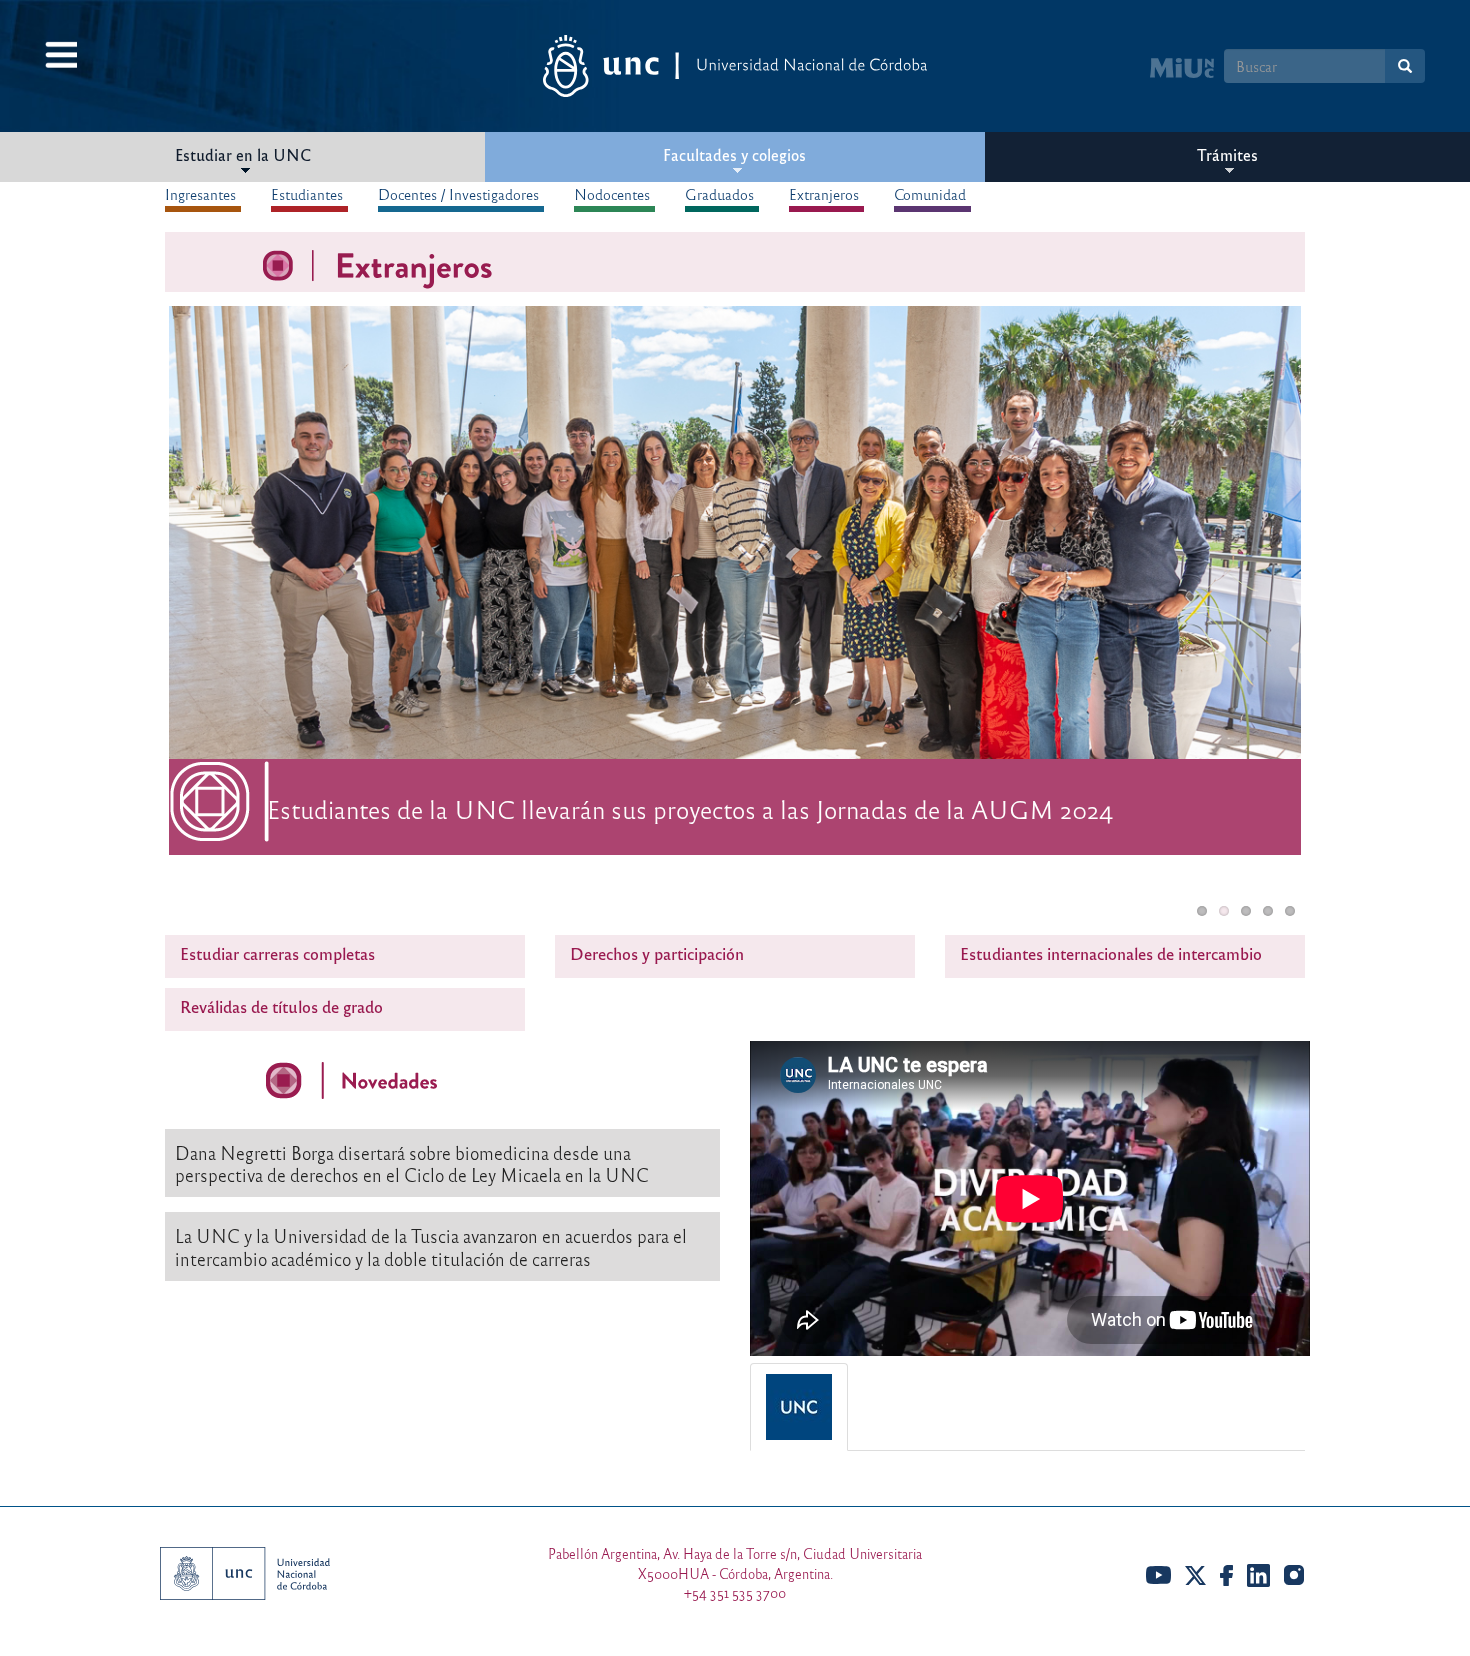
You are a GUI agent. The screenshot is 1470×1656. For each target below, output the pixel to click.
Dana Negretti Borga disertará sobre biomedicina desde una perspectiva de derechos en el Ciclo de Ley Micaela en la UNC (412, 1164)
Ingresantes (200, 194)
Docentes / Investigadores (458, 194)
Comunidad (930, 194)
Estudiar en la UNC (243, 154)
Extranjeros (824, 194)
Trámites (1227, 154)
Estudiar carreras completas (277, 953)
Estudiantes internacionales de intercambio (1111, 953)
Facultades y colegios (734, 154)
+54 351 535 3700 (735, 1592)
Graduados (719, 194)
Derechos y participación (657, 953)
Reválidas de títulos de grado (281, 1006)
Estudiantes (307, 194)
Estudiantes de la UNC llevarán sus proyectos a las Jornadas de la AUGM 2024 (690, 808)
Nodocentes (612, 194)
